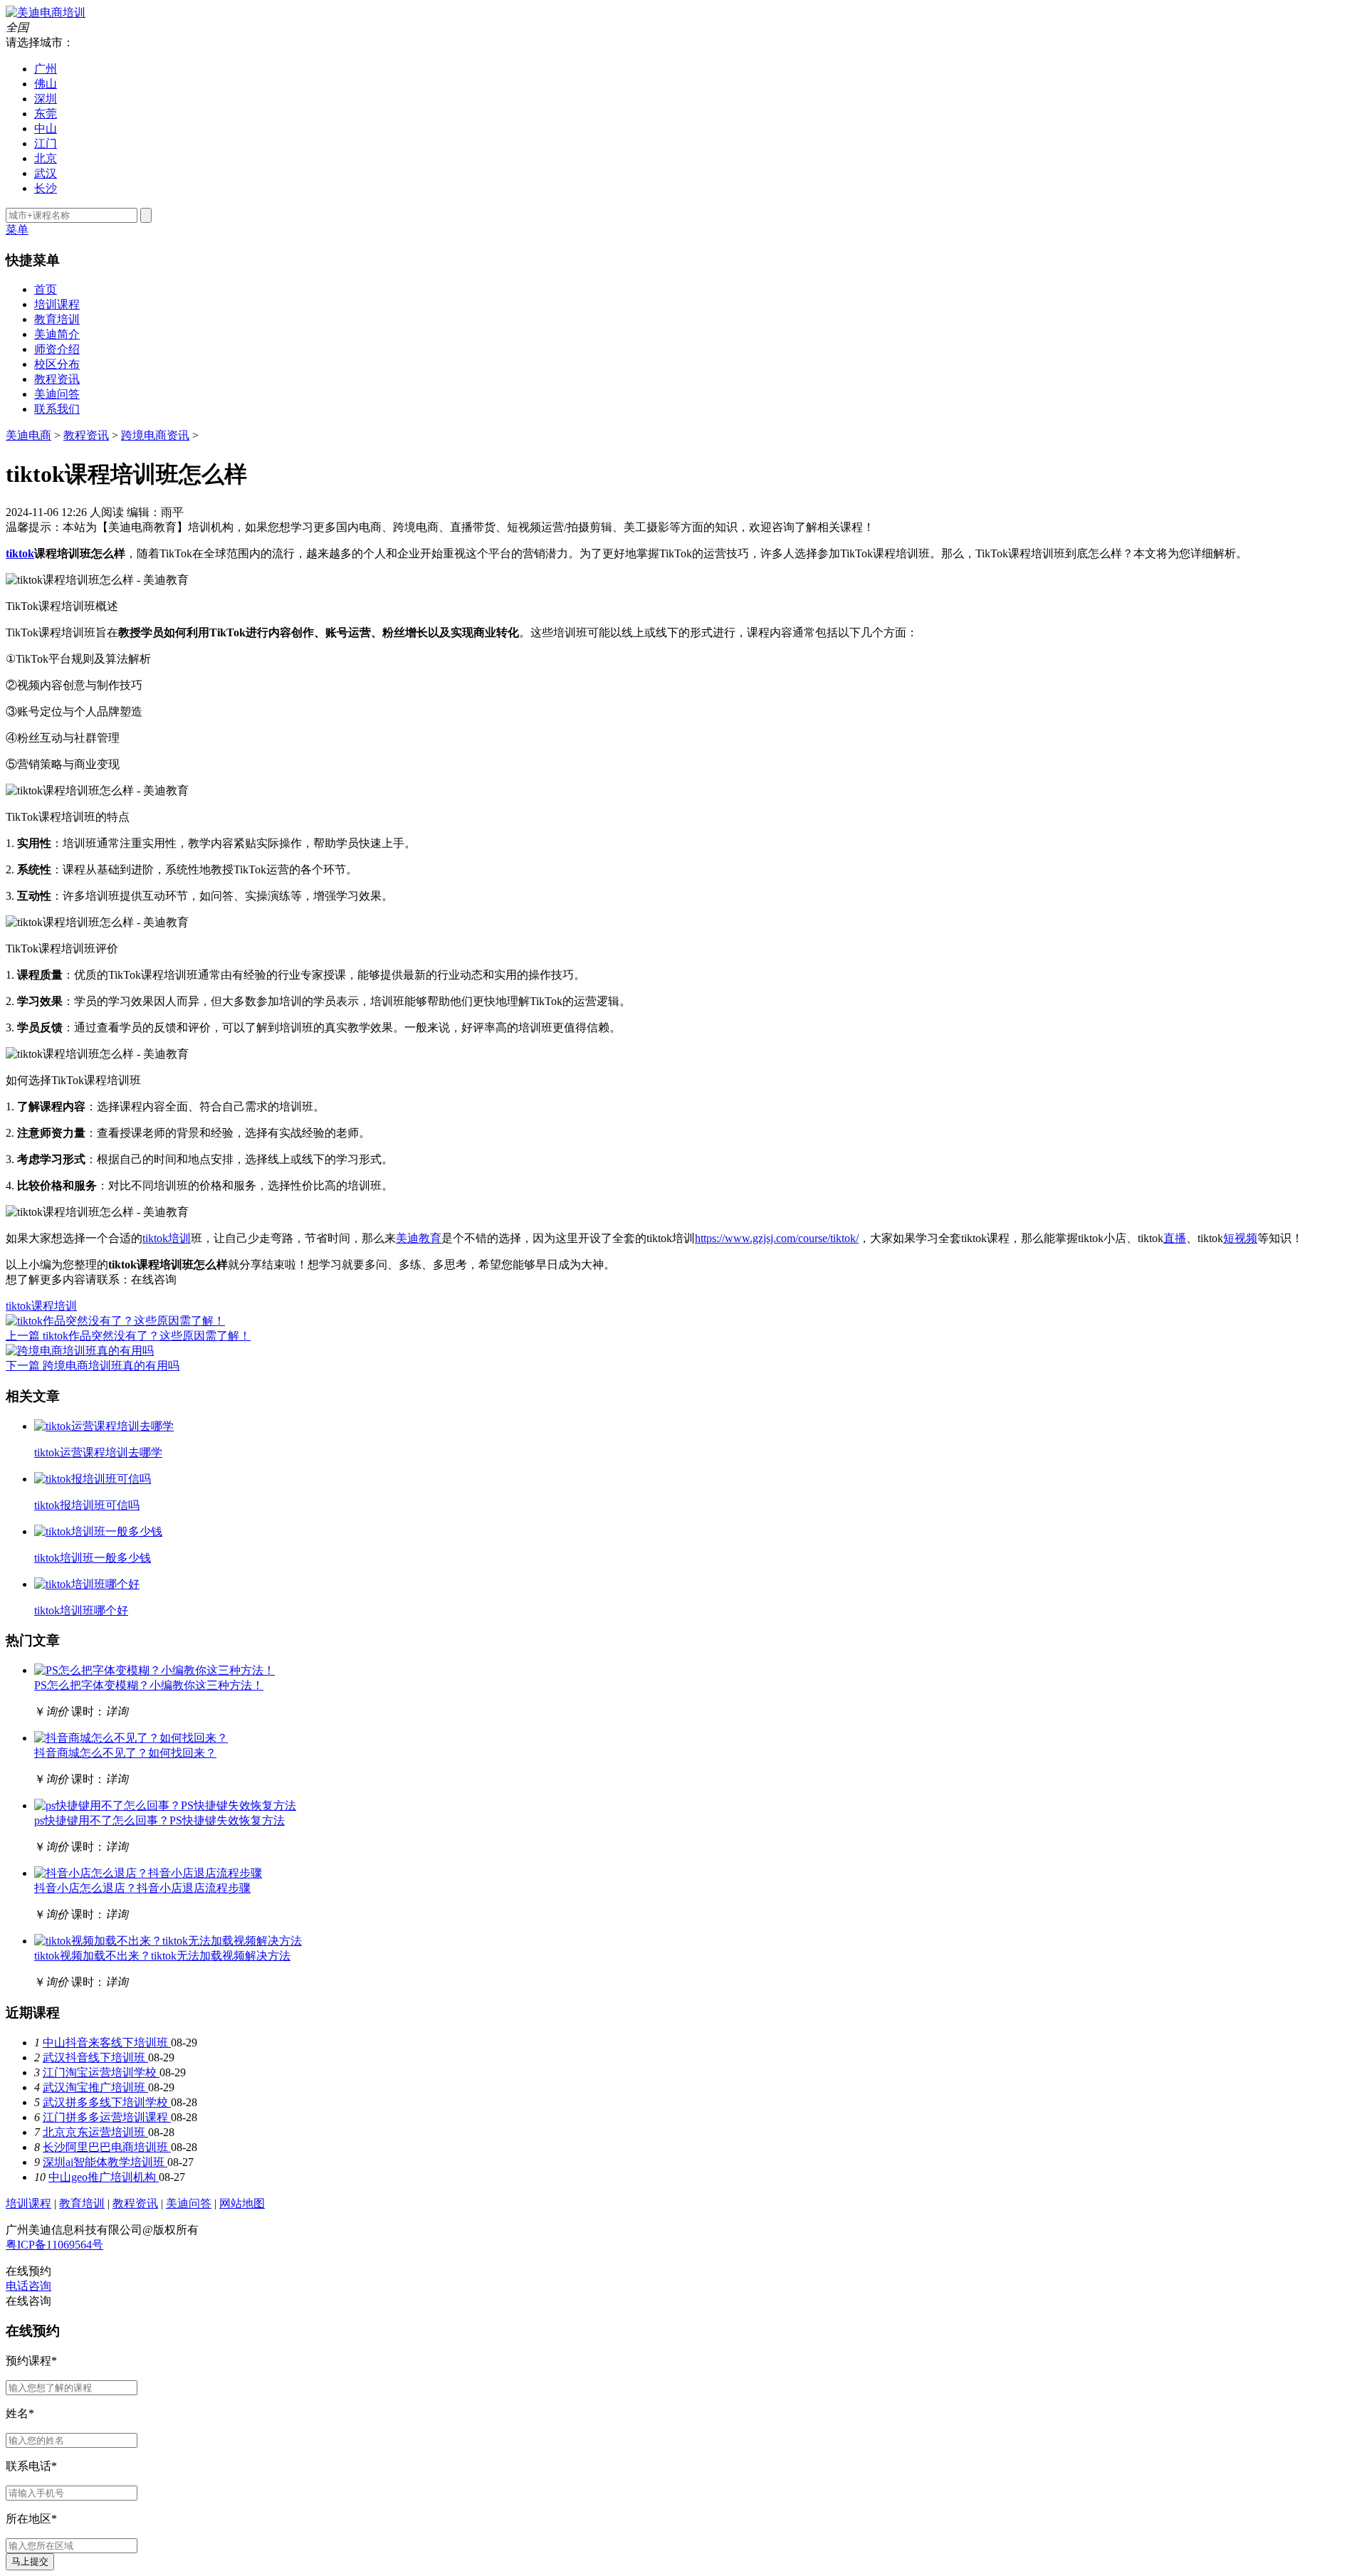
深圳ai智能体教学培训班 (105, 2162)
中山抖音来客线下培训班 (107, 2043)
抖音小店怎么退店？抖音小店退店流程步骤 (142, 1888)
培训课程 (57, 304)
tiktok (20, 553)
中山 (46, 128)
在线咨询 (154, 1279)
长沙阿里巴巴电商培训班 (107, 2147)
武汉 (46, 173)
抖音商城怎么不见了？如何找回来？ (125, 1753)
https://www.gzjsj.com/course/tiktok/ (777, 1238)
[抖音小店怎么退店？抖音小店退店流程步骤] (148, 1873)
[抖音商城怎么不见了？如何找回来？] (131, 1738)
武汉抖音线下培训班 (95, 2057)
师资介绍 (57, 349)
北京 (46, 158)
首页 (46, 289)
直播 (1175, 1238)
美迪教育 (419, 1238)
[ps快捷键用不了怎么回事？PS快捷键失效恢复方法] (165, 1805)
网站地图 (242, 2203)
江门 (46, 143)
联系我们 (57, 409)
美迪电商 (28, 435)
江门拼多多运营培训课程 (107, 2117)
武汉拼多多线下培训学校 (107, 2102)
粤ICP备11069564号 (54, 2245)
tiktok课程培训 (41, 1306)
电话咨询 (28, 2286)
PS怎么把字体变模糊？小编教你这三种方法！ (149, 1685)
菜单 (17, 230)
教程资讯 (57, 379)
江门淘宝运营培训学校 (101, 2072)
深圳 (46, 99)
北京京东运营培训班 (95, 2132)
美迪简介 (57, 334)
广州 (46, 69)
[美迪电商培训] (46, 12)
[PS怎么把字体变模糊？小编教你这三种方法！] (154, 1670)
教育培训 (57, 319)
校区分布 (57, 364)
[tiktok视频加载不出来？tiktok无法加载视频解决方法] (168, 1941)
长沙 (46, 188)
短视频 (1240, 1238)
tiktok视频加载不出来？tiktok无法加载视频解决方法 (162, 1956)
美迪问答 (57, 394)
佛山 (46, 84)
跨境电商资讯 (155, 435)
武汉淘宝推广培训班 (95, 2087)
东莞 (46, 114)
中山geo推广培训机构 (104, 2177)
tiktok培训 (167, 1238)
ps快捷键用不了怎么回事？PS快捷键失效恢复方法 (159, 1820)
